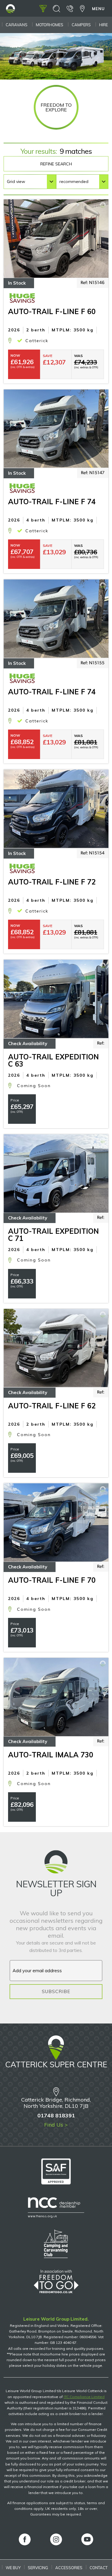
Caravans (17, 25)
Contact (99, 2568)
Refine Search (56, 164)
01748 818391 (56, 2115)
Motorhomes (50, 25)
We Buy (13, 2568)
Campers (81, 25)
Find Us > (56, 2125)
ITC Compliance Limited (84, 2397)
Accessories (69, 2568)
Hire (103, 25)
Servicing (38, 2568)
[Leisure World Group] (10, 11)
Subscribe (56, 1991)
